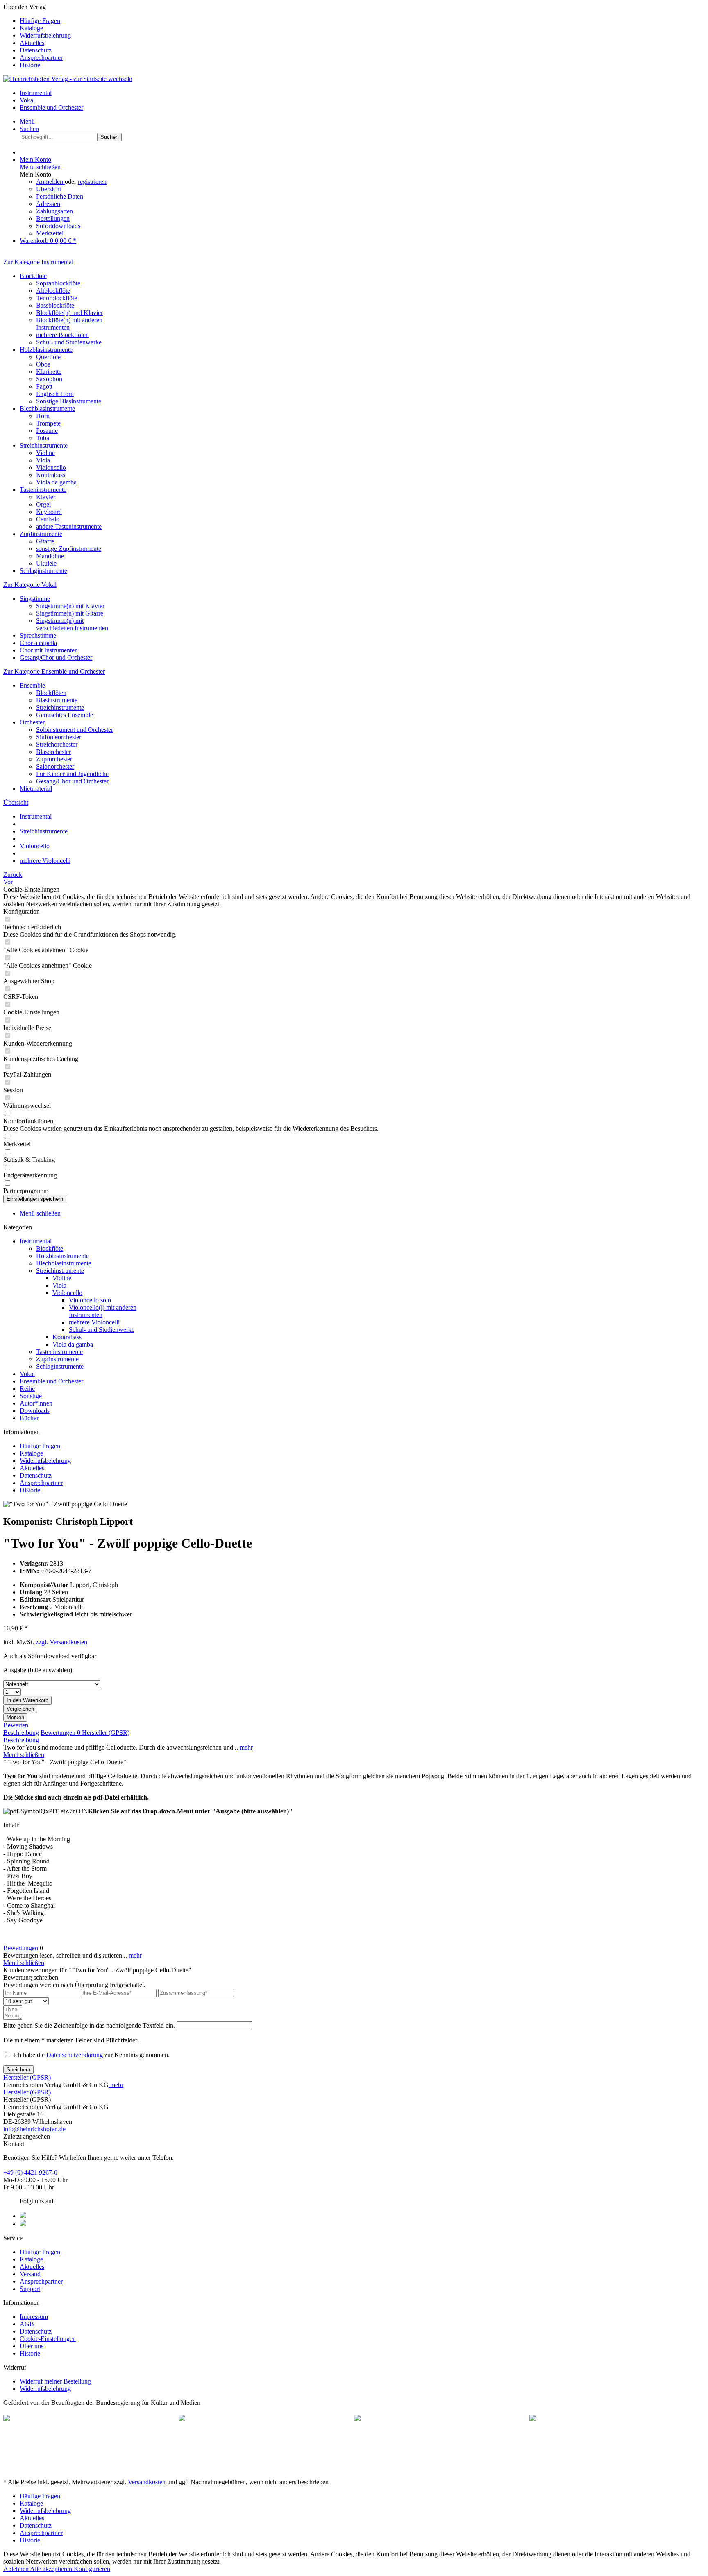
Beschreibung (21, 1733)
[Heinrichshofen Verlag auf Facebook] (23, 2216)
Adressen (48, 204)
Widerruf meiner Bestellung (55, 2381)
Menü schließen (40, 167)
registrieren (92, 182)
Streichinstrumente (44, 445)
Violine (45, 453)
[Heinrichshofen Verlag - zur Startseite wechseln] (68, 79)
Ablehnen (17, 2569)
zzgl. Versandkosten (61, 1642)
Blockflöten (51, 693)
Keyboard (49, 512)
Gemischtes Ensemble (65, 715)
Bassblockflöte (55, 305)
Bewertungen (60, 1733)
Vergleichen (20, 1709)
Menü (27, 121)
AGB (27, 2324)
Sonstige (31, 1396)
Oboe (43, 364)
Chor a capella (38, 643)
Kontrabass (51, 475)
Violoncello (51, 467)
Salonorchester (55, 766)
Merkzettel (50, 233)
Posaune (47, 431)
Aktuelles (32, 43)
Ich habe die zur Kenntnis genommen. (91, 2055)
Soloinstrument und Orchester (75, 730)
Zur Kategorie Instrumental (38, 262)
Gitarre (45, 541)
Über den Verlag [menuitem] (37, 36)
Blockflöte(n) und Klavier (69, 313)
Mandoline (50, 556)
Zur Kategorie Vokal (30, 585)
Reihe (27, 1389)
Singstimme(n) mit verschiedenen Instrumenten (72, 624)
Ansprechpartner (41, 58)
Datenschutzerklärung (75, 2055)
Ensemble (32, 685)
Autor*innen (36, 1403)
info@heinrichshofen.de (34, 2129)
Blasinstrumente (57, 700)
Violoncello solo (90, 1300)
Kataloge (31, 28)
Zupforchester (54, 759)
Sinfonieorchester (59, 737)
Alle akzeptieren (52, 2569)
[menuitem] (362, 21)
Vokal (27, 1374)
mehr (245, 1747)
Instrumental (36, 1241)
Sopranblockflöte (58, 283)
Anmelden (50, 182)
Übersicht (49, 189)
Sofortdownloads (58, 226)
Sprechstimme (38, 635)
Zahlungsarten (54, 211)
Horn (43, 416)
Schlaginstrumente (43, 571)
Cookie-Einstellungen (48, 2339)
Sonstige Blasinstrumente (69, 401)
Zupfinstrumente (41, 534)
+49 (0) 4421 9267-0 (30, 2172)
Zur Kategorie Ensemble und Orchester (54, 671)
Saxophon (49, 379)
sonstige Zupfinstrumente (69, 549)
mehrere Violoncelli (94, 1322)
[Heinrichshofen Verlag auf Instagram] (23, 2224)
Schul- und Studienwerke (69, 342)
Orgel (43, 504)
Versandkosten (147, 2482)
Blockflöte (33, 276)
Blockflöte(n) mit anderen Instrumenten (69, 324)
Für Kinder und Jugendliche (72, 774)
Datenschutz (36, 50)
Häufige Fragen (40, 21)
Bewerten (16, 1725)
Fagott (44, 386)
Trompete (48, 423)
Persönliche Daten (60, 196)
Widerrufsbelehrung (45, 35)
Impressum (34, 2317)
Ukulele (46, 563)
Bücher (29, 1418)
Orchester (32, 722)
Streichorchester (57, 744)
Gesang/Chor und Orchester (56, 658)
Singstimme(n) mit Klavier (70, 606)
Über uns (32, 2346)
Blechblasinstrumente (47, 409)
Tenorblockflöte (57, 298)
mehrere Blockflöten (62, 335)
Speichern (18, 2070)
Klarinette (49, 372)
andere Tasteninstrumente (69, 526)
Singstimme (35, 599)
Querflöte (48, 357)
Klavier (46, 497)
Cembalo (48, 519)
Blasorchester (53, 752)
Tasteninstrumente (43, 490)
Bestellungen (53, 218)
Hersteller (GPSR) (106, 1733)
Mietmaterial (36, 789)
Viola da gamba (56, 482)
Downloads (35, 1411)
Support (30, 2289)
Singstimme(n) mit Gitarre (70, 613)
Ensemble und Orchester (51, 1381)
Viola (43, 460)
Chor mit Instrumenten (49, 650)
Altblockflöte (53, 291)
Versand (30, 2274)
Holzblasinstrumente (46, 350)
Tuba (43, 438)
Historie (30, 65)
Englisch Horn (55, 394)
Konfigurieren (92, 2569)
